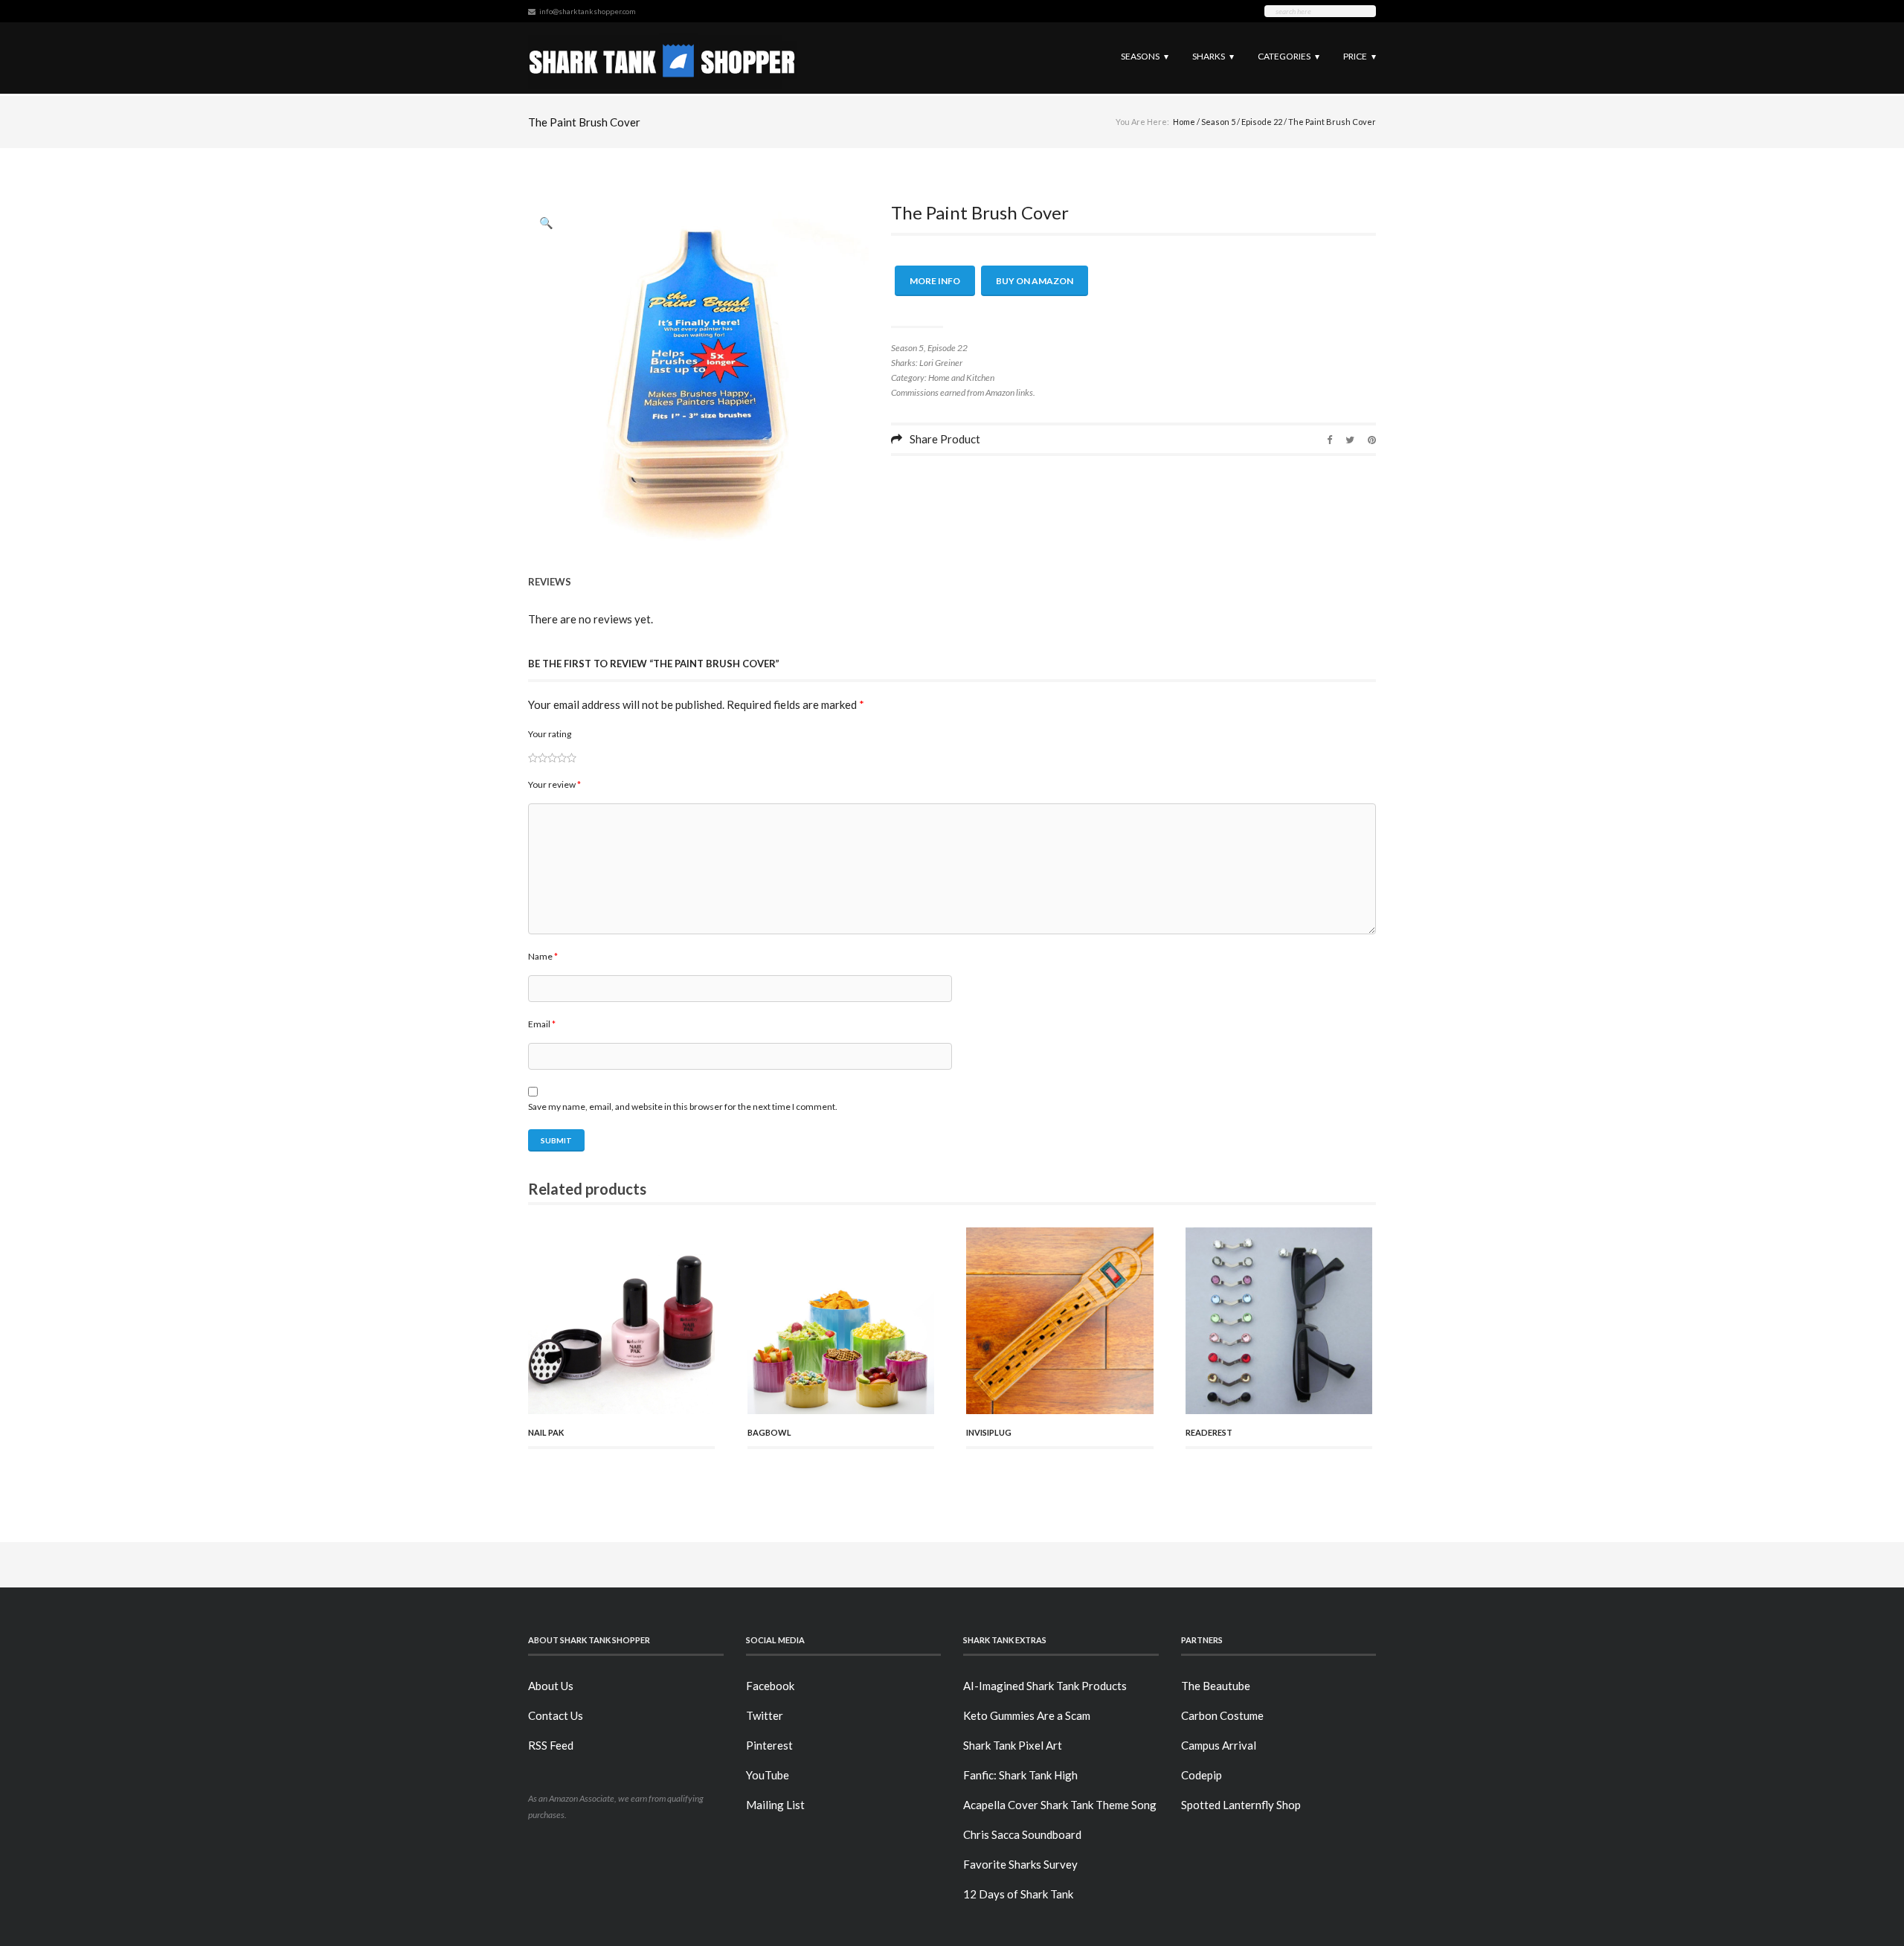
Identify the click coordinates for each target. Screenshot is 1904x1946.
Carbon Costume (1222, 1715)
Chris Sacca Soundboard (1022, 1834)
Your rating (550, 734)
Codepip (1202, 1775)
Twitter (765, 1715)
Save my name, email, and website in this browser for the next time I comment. (683, 1107)
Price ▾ (1360, 56)
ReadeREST (1209, 1432)
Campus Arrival (1219, 1745)
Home (1184, 122)
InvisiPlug (989, 1432)
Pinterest (769, 1745)
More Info (935, 281)
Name (543, 956)
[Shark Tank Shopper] (662, 58)
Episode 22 (1262, 122)
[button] (547, 222)
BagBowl (769, 1432)
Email (542, 1024)
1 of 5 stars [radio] (533, 758)
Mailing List (775, 1805)
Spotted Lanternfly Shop (1241, 1805)
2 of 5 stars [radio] (538, 758)
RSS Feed (551, 1745)
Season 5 (1218, 122)
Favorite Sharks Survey (1020, 1864)
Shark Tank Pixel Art (1013, 1745)
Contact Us (556, 1715)
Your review (554, 784)
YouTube (768, 1775)
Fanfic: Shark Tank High (1020, 1775)
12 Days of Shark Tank (1018, 1894)
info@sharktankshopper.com (588, 11)
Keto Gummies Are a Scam (1027, 1715)
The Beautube (1216, 1686)
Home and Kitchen (961, 378)
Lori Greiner (941, 363)
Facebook (770, 1686)
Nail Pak (546, 1432)
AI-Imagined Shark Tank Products (1045, 1686)
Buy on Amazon (1035, 281)
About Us (551, 1686)
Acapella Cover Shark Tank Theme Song (1060, 1805)
